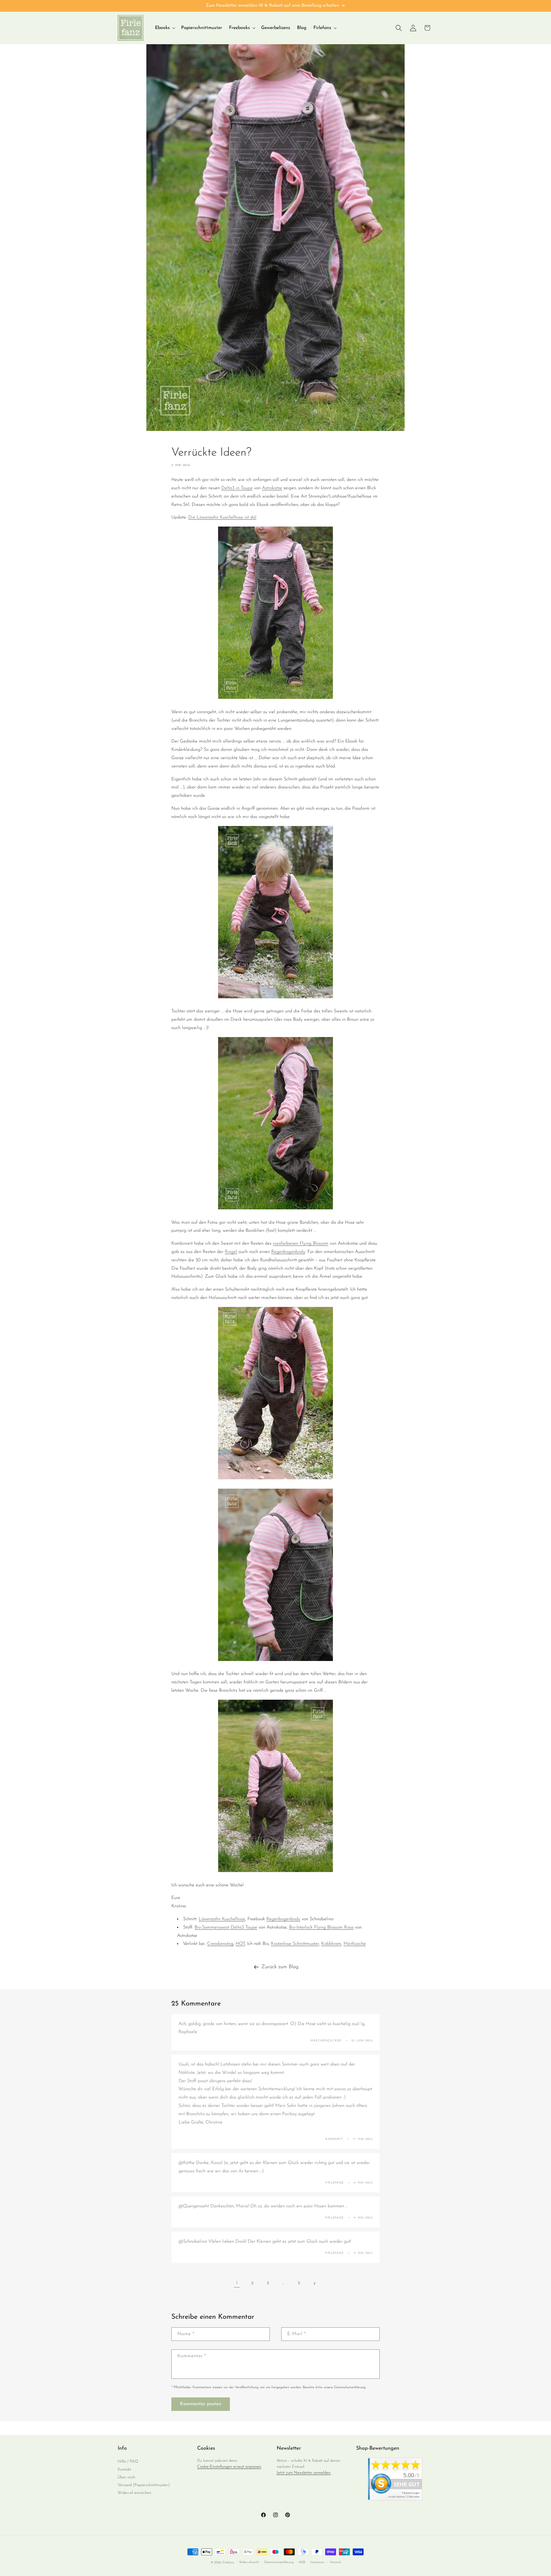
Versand (335, 2562)
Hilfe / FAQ (128, 2462)
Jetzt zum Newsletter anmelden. (304, 2473)
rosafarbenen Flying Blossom (301, 1243)
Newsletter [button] (289, 2449)
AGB (302, 2562)
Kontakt (124, 2470)
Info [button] (122, 2449)
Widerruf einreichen (134, 2493)
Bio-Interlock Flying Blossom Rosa (321, 1927)
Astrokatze (272, 488)
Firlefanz (228, 2563)
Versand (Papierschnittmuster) (144, 2485)
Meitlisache (355, 1944)
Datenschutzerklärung (279, 2562)
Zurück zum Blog (280, 1967)
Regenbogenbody (288, 1252)
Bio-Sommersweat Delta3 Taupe (226, 1927)
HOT (240, 1944)
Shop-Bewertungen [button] (378, 2449)
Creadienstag (220, 1944)
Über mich (126, 2477)
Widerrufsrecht (249, 2562)
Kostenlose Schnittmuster (295, 1944)
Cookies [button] (206, 2449)
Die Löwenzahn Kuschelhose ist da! (222, 517)
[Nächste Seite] (314, 2283)
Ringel (231, 1252)
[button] (165, 28)
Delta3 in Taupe (237, 488)
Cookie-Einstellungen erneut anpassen (229, 2467)
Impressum (317, 2562)
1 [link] (237, 2283)
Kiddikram (331, 1944)
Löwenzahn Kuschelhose (222, 1919)
